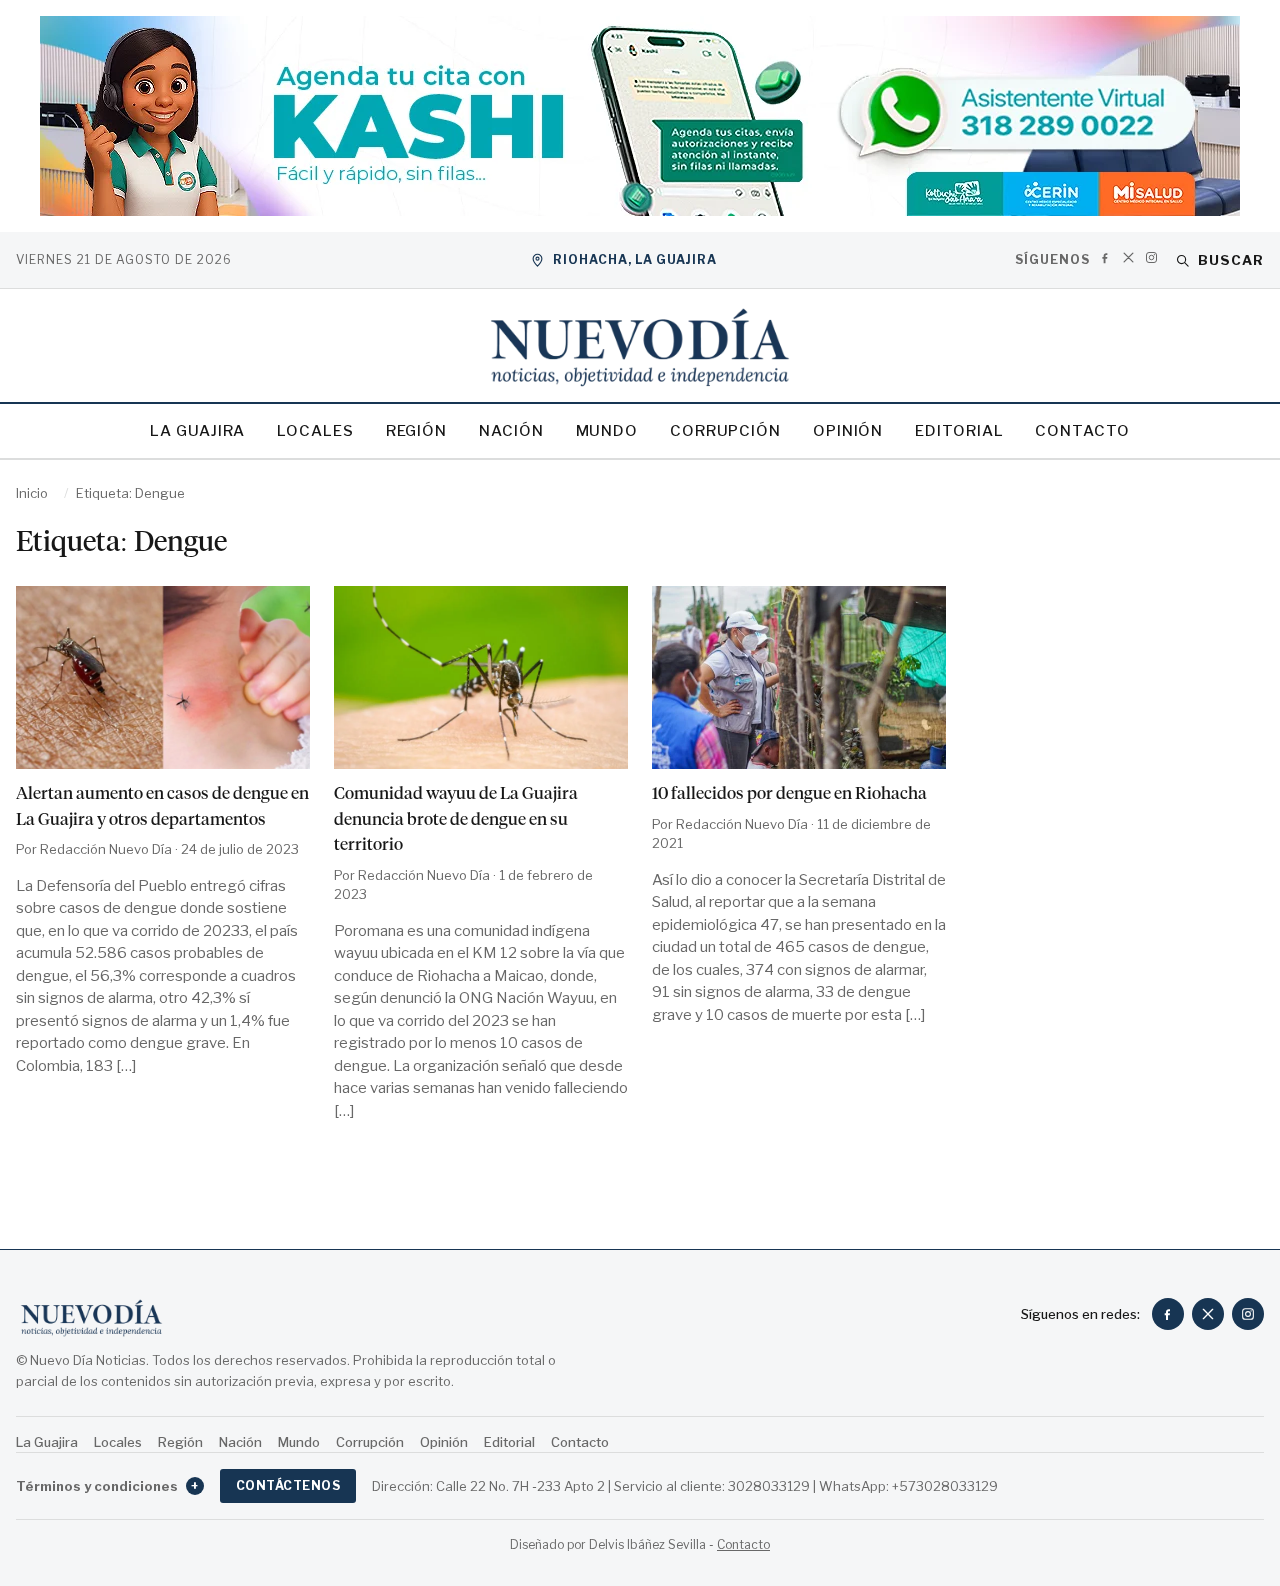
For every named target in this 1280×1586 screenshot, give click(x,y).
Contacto (1082, 431)
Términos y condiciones (107, 1486)
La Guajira (197, 431)
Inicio (32, 493)
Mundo (607, 431)
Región (416, 431)
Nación (511, 431)
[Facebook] (1105, 257)
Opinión (848, 431)
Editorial (959, 431)
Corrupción (725, 431)
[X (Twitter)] (1128, 257)
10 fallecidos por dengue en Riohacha (789, 793)
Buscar (1231, 260)
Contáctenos (288, 1485)
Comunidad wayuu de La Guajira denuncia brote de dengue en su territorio (456, 818)
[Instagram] (1151, 257)
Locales (315, 431)
